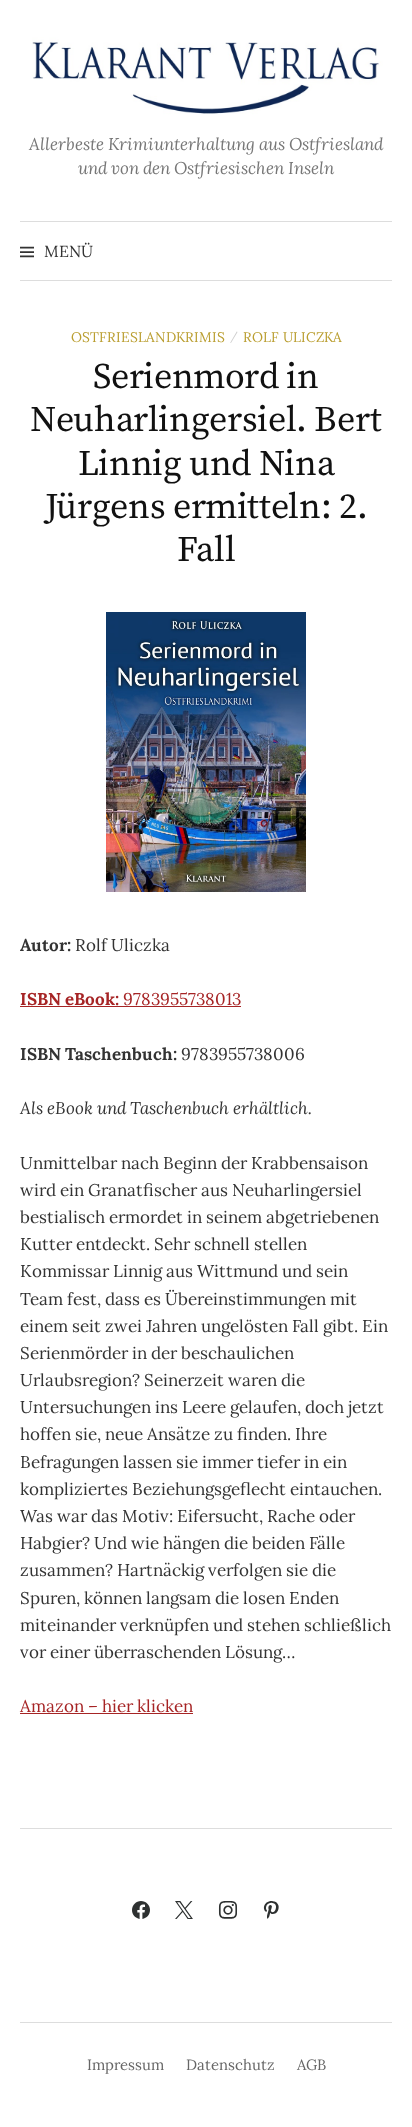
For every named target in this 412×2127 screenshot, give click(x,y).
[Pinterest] (272, 1911)
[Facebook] (141, 1911)
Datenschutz (230, 2064)
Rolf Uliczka (292, 337)
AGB (311, 2064)
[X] (184, 1911)
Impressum (125, 2064)
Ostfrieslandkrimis (148, 337)
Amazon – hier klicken (106, 1706)
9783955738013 (130, 999)
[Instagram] (228, 1911)
